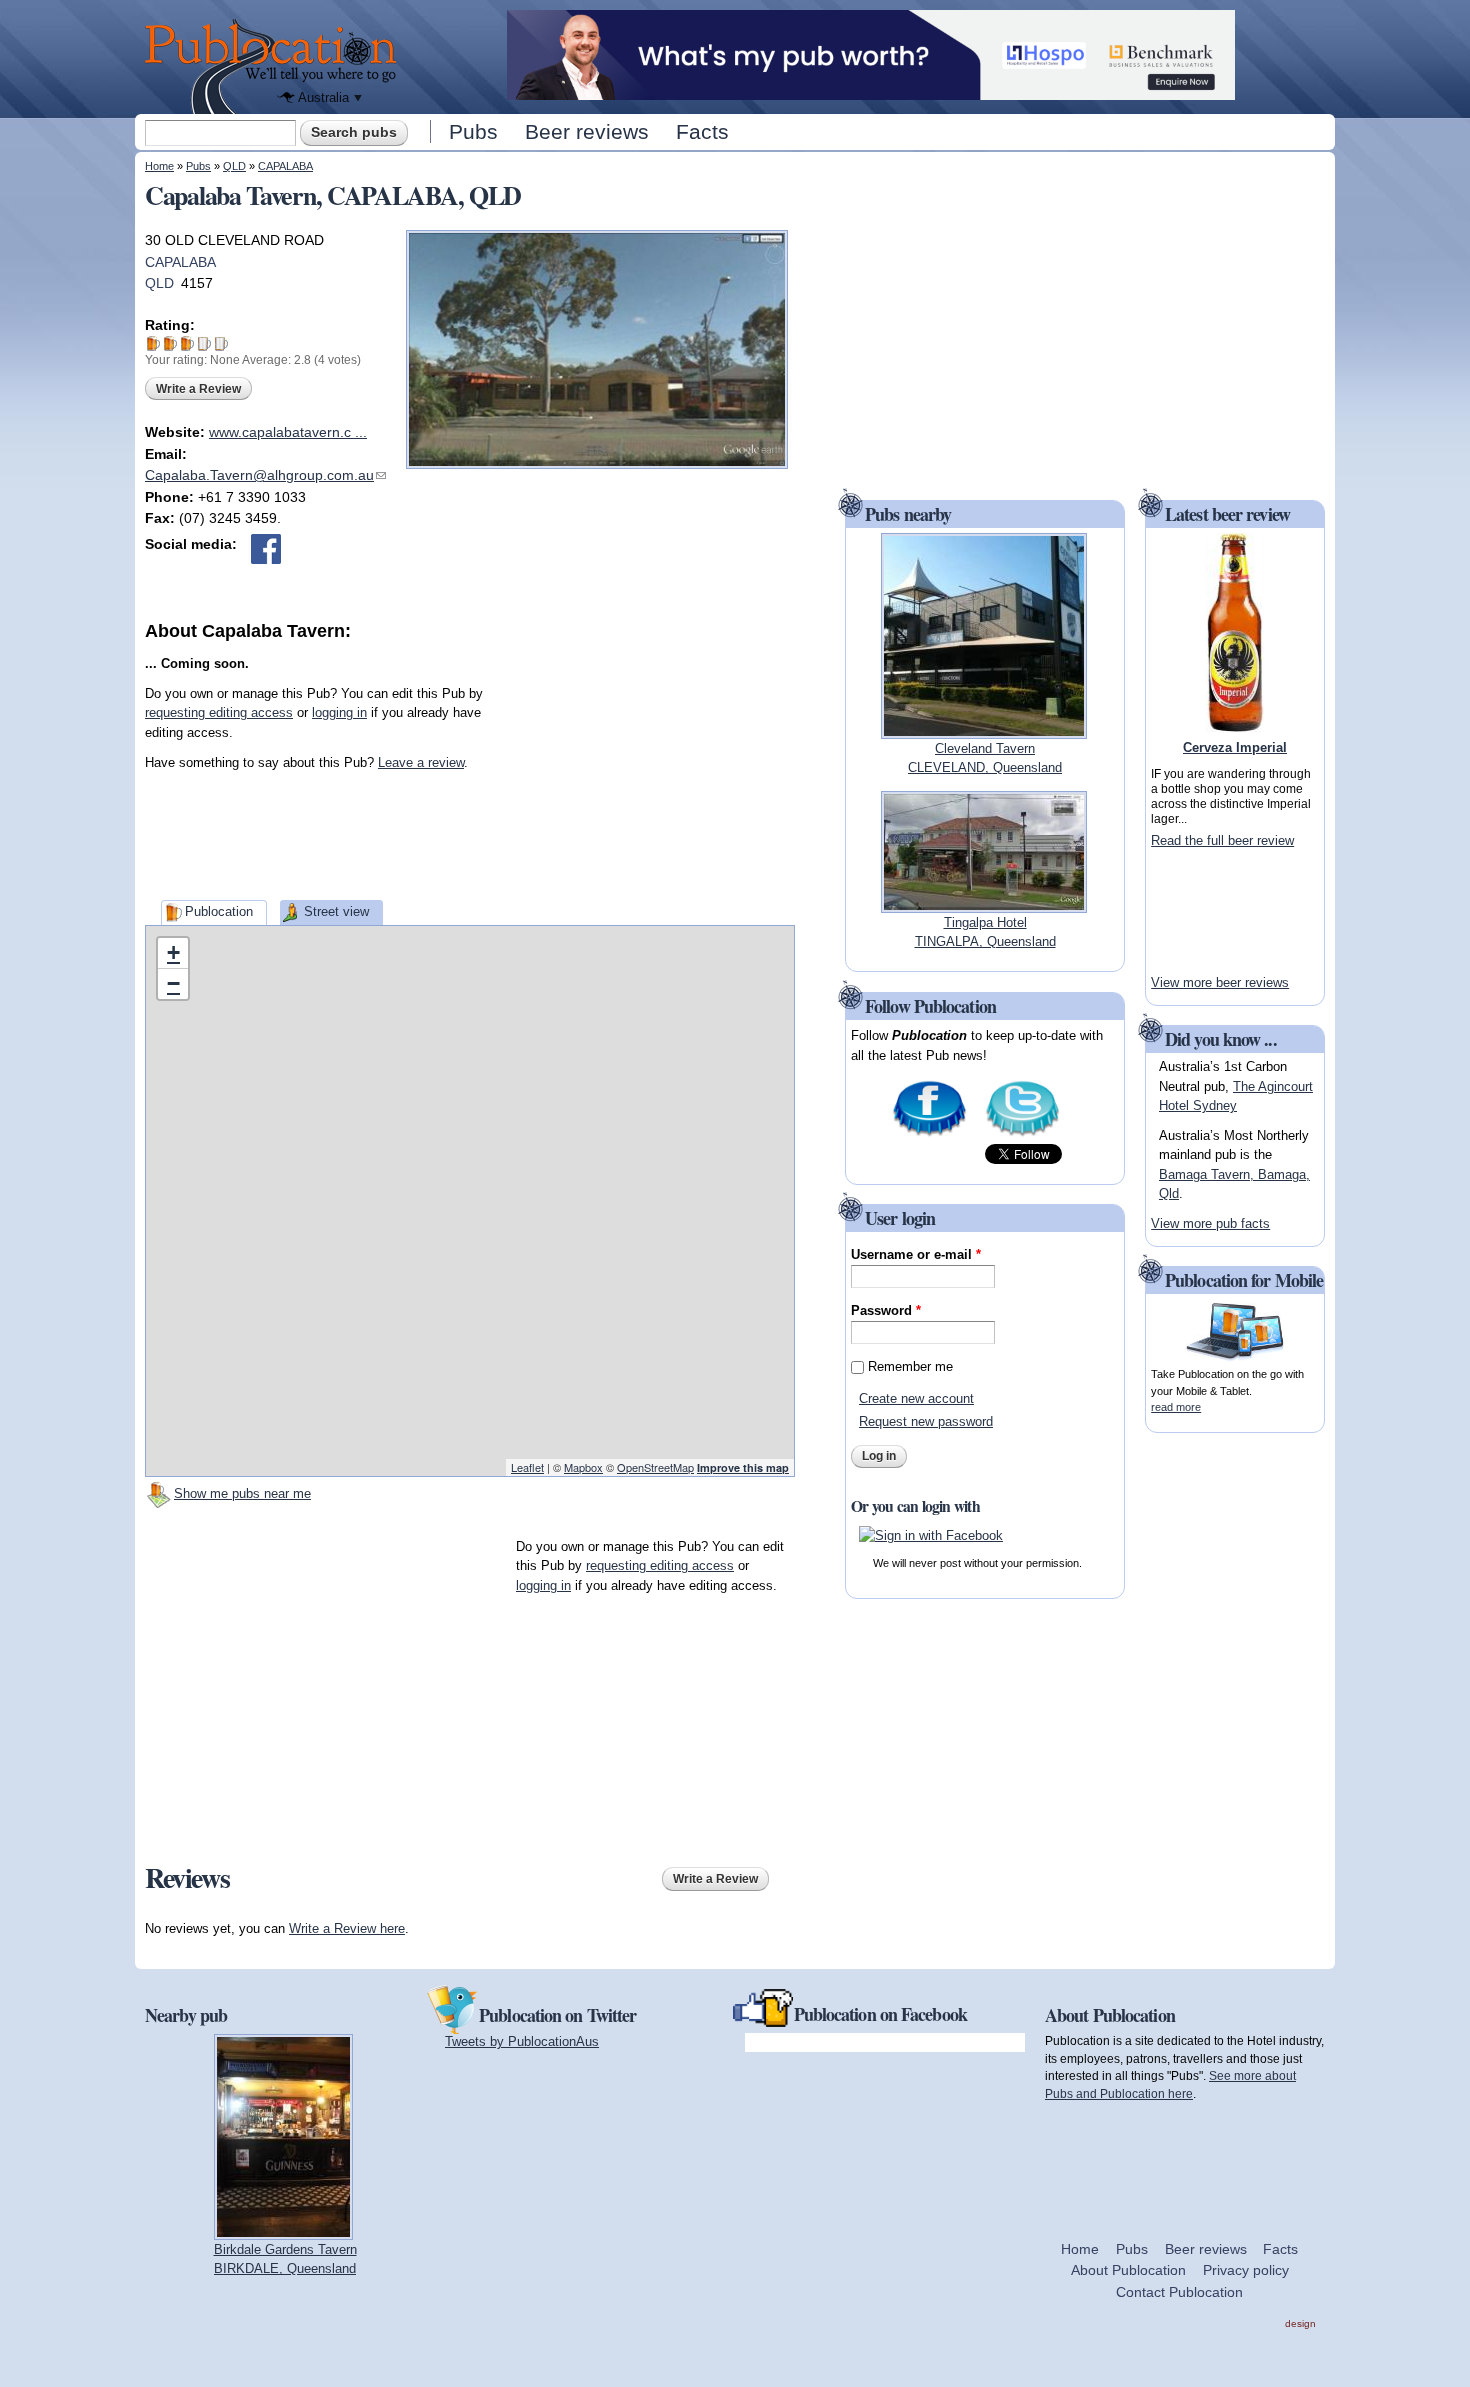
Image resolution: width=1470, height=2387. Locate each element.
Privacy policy (1246, 2270)
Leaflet (527, 1467)
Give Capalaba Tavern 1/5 (153, 343)
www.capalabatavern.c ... (288, 432)
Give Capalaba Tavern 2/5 (170, 343)
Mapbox (583, 1467)
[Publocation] (275, 66)
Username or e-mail (916, 1254)
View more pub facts (1210, 1223)
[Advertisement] (645, 769)
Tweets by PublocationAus (522, 2041)
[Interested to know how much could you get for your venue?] (871, 90)
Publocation (219, 911)
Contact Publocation (1179, 2292)
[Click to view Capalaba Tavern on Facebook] (266, 549)
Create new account (916, 1398)
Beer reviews (587, 131)
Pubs (473, 131)
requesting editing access (219, 712)
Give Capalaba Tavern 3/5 (187, 343)
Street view (336, 911)
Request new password (926, 1421)
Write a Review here (347, 1928)
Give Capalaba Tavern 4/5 (204, 343)
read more (1176, 1407)
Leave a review (421, 762)
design (1300, 2323)
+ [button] (173, 952)
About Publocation (1128, 2270)
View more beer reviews (1220, 982)
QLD (234, 166)
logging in (339, 712)
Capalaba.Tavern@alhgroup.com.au (265, 475)
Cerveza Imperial (1235, 747)
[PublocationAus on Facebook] (929, 1134)
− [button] (173, 983)
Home (159, 166)
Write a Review (198, 389)
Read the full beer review (1222, 840)
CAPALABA (285, 166)
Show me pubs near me (242, 1493)
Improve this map (743, 1467)
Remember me (910, 1366)
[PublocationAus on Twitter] (1022, 1134)
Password (886, 1310)
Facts (702, 131)
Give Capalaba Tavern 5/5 (221, 343)
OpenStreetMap (655, 1467)
